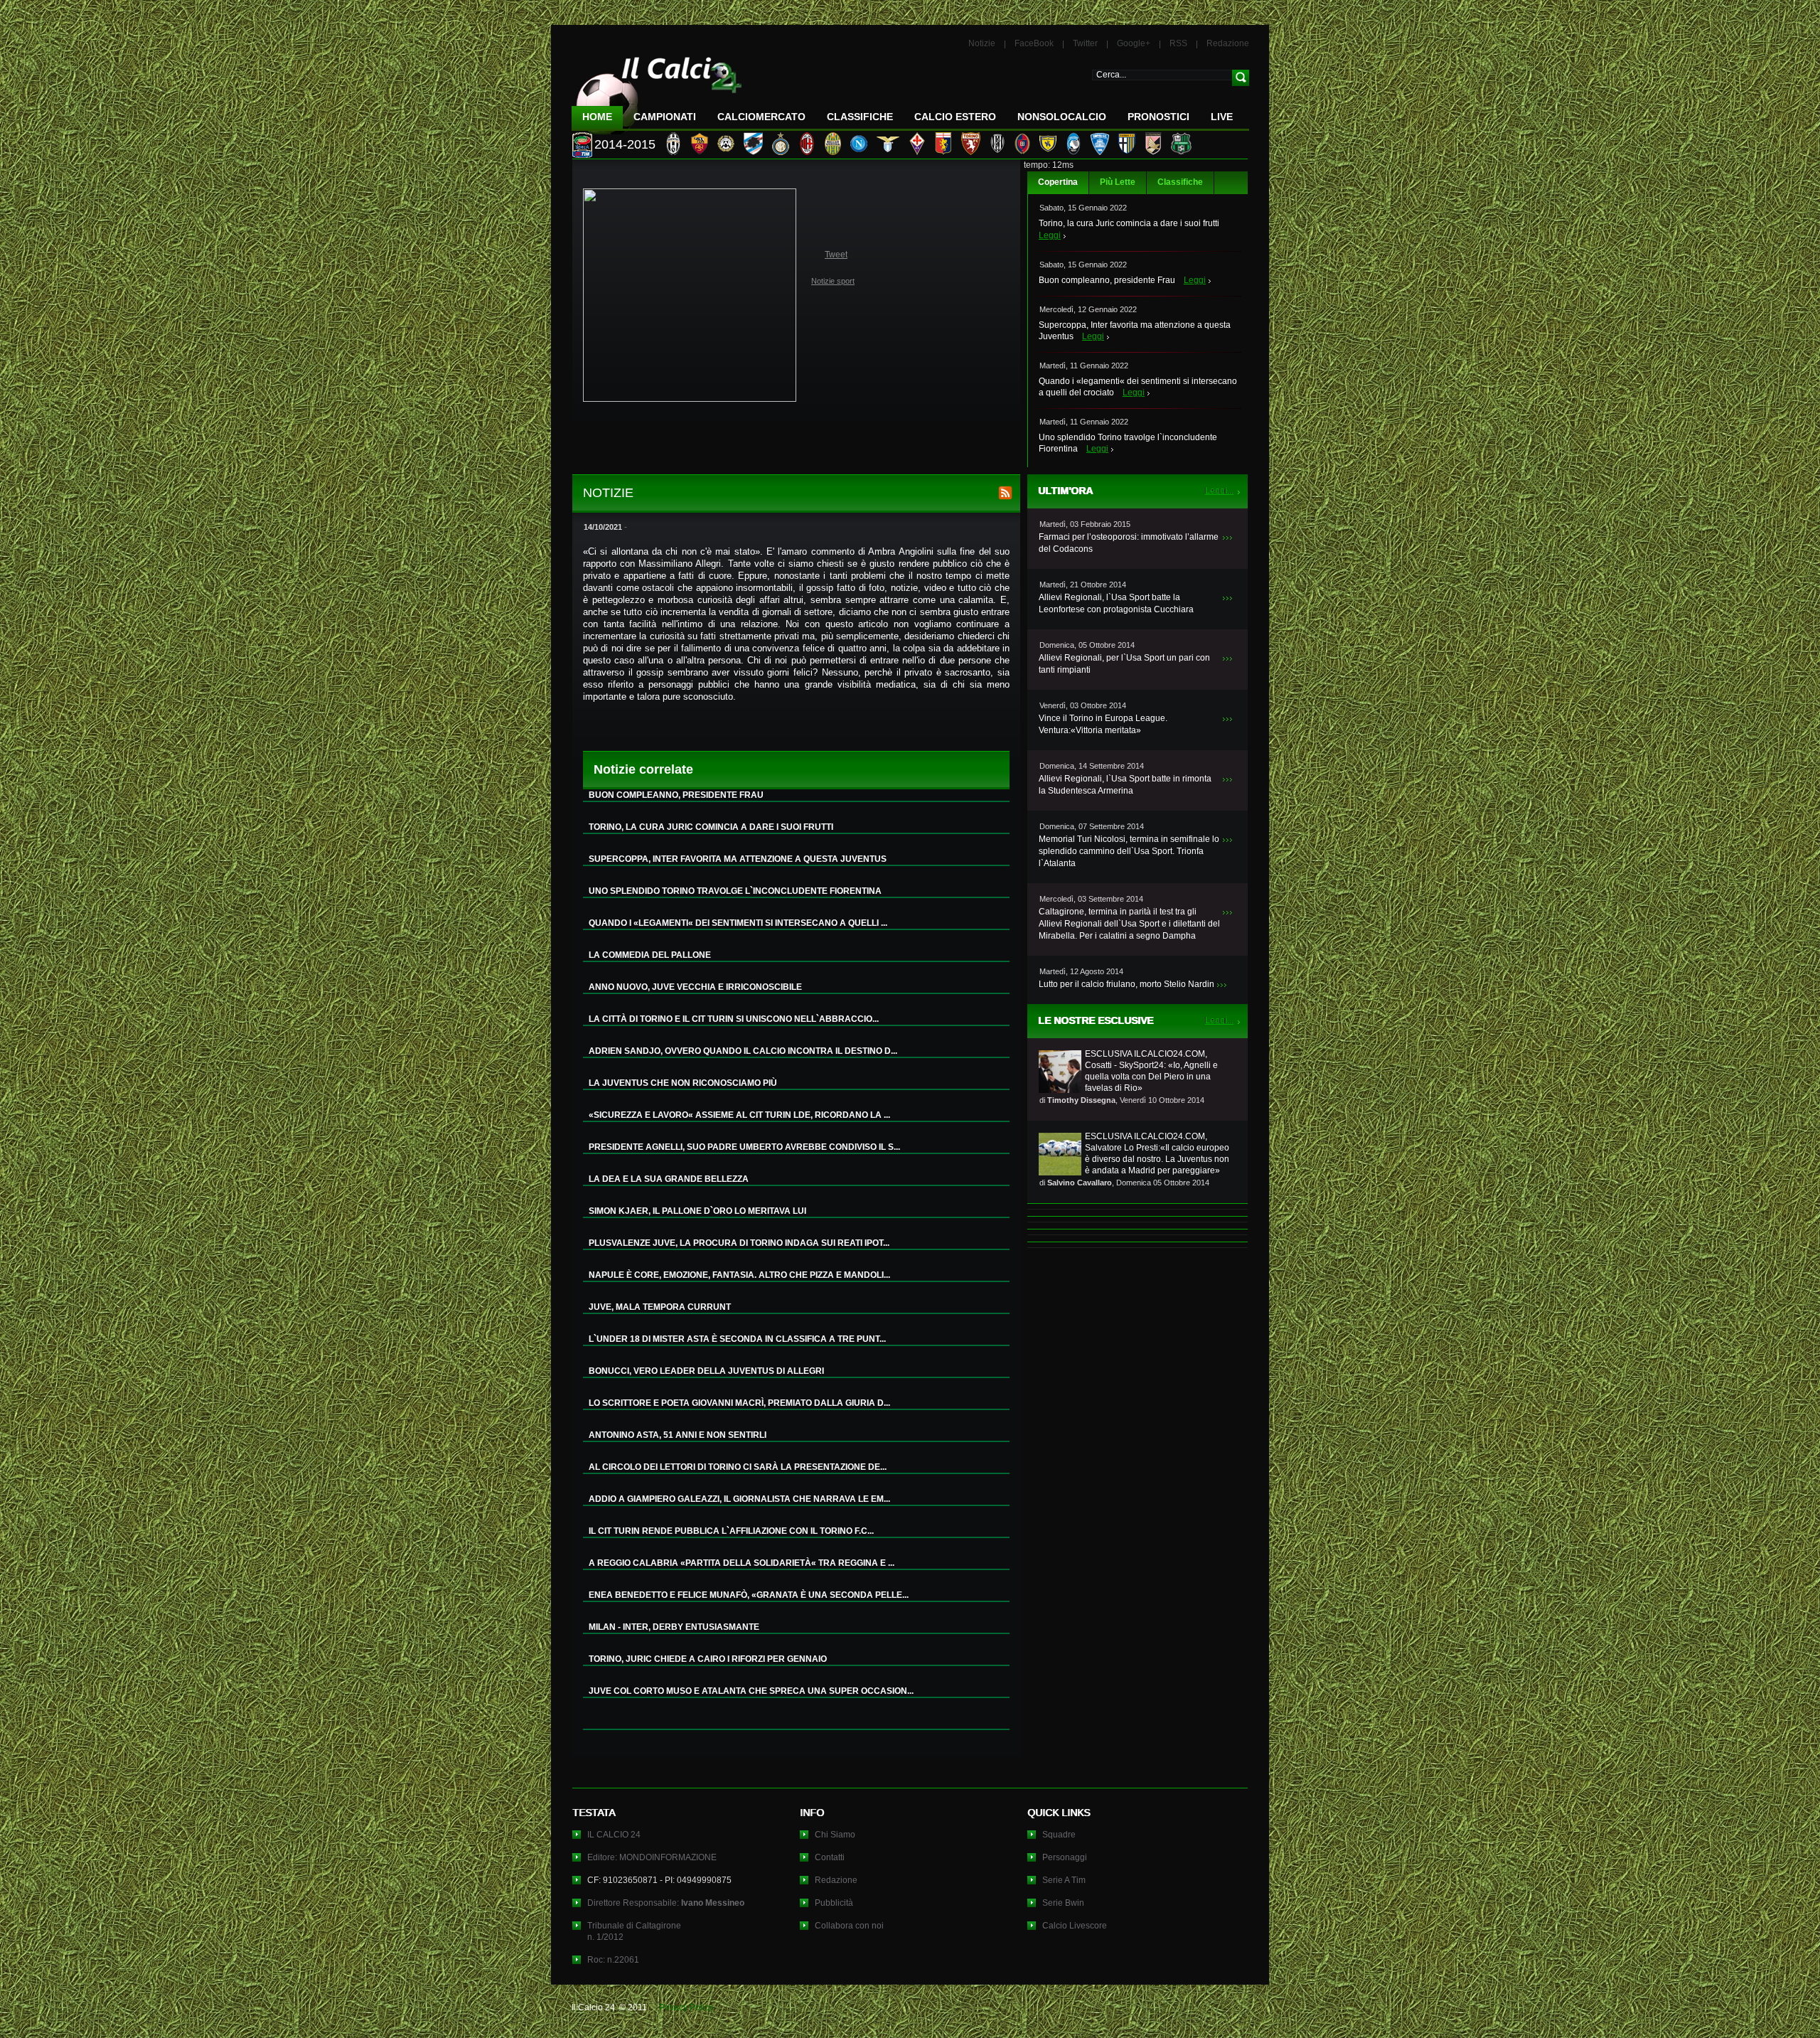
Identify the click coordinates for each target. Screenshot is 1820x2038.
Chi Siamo (835, 1835)
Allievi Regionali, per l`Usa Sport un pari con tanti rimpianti (1124, 664)
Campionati (665, 117)
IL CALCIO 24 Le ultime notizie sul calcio (657, 90)
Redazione (1228, 43)
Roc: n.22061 (613, 1960)
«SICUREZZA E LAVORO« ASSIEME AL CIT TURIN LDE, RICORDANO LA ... (739, 1115)
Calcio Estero (955, 117)
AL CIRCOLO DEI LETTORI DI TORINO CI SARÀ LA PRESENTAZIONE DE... (738, 1467)
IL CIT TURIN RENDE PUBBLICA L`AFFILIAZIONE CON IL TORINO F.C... (731, 1531)
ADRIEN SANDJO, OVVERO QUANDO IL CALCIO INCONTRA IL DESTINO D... (743, 1051)
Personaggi (1065, 1857)
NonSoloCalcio (1062, 117)
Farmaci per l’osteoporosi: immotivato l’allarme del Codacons (1129, 543)
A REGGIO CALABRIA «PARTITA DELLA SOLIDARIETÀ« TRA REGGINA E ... (742, 1563)
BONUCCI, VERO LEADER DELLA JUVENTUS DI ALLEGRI (706, 1371)
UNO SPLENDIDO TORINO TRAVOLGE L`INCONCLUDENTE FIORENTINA (735, 891)
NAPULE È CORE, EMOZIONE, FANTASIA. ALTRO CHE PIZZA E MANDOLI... (739, 1275)
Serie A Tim (1064, 1880)
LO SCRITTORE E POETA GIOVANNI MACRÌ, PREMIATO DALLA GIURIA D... (739, 1403)
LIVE (1222, 117)
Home (597, 117)
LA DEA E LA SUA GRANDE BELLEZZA (669, 1179)
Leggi (1050, 235)
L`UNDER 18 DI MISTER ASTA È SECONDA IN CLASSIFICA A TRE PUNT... (737, 1339)
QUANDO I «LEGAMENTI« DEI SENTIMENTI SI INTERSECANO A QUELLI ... (738, 923)
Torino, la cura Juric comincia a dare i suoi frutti (1129, 223)
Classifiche (1180, 182)
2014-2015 (625, 144)
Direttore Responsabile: (666, 1903)
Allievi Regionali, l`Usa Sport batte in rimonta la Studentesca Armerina (1125, 785)
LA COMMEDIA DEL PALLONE (650, 955)
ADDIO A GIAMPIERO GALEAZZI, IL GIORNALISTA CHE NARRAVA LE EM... (739, 1499)
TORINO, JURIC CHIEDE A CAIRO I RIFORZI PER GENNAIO (708, 1659)
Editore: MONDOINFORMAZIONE (652, 1857)
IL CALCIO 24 (614, 1835)
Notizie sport (833, 281)
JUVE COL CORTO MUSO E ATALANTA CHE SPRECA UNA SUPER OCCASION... (751, 1691)
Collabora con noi (849, 1926)
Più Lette (1118, 182)
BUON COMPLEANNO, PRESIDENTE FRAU (676, 795)
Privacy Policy (686, 2007)
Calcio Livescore (1075, 1926)
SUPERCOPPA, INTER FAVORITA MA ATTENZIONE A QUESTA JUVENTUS (738, 859)
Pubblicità (834, 1903)
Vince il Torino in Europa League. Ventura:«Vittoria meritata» (1103, 724)
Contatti (830, 1857)
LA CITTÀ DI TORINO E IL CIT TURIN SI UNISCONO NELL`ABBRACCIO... (734, 1019)
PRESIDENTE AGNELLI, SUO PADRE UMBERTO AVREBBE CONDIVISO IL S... (744, 1147)
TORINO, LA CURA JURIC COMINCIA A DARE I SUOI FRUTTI (711, 827)
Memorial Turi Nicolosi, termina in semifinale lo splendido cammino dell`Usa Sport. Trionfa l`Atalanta (1129, 851)
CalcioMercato (761, 117)
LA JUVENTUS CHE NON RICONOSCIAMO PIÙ (683, 1083)
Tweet (836, 255)
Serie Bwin (1063, 1903)
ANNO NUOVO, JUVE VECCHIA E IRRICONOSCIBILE (695, 987)
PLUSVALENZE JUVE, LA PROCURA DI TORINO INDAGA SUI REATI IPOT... (739, 1243)
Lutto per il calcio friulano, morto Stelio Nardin (1126, 984)
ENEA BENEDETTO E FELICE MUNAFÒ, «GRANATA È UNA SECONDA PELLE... (749, 1595)
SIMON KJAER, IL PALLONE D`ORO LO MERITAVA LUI (697, 1211)
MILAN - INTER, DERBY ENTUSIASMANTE (674, 1627)
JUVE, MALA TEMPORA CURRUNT (660, 1307)
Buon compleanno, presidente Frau (1107, 280)
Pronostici (1158, 117)
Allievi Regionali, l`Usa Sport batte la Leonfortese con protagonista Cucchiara (1116, 603)
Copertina (1058, 182)
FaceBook (1034, 43)
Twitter (1085, 43)
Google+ (1134, 43)
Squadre (1059, 1835)
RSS (1178, 43)
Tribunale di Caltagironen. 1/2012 (634, 1931)
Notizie (982, 43)
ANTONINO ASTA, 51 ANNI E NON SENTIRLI (678, 1435)
